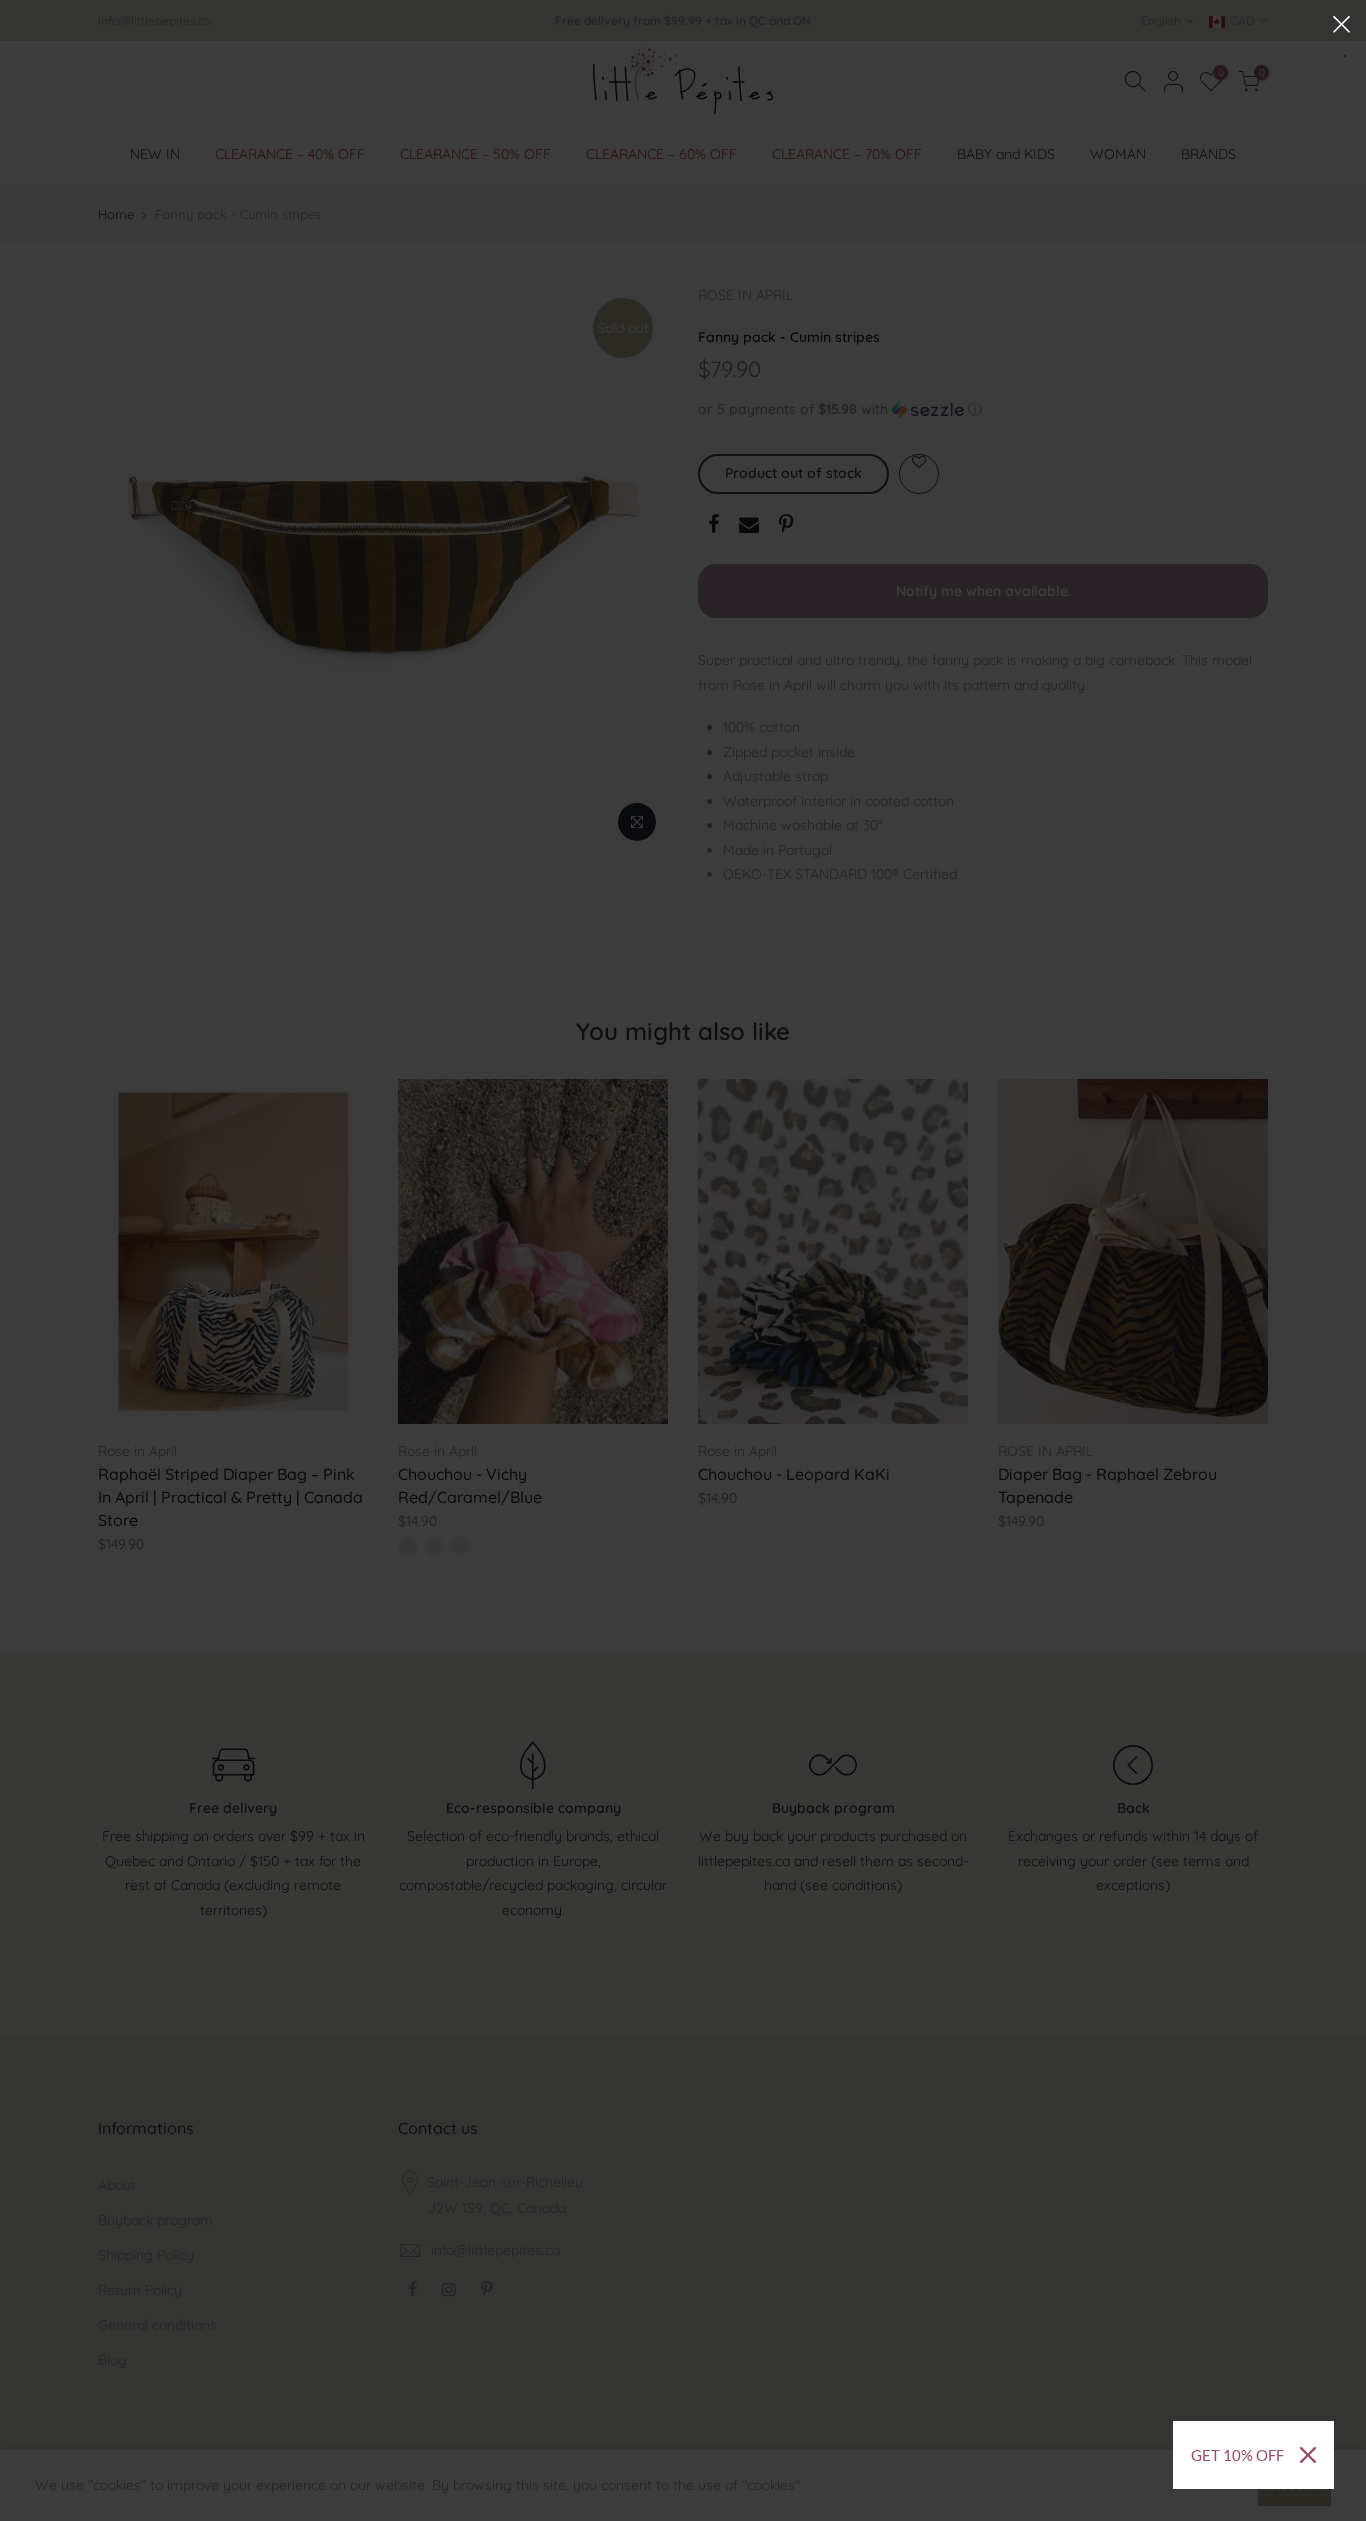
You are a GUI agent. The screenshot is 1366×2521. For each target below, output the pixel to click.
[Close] (1308, 2455)
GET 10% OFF (1237, 2455)
